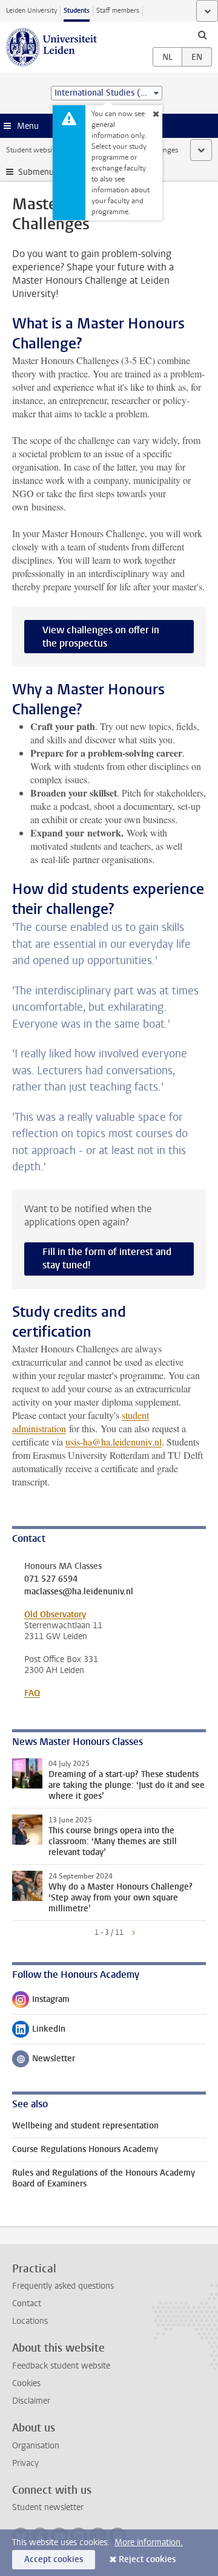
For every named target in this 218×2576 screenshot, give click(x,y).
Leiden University (31, 11)
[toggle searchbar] (202, 34)
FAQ (32, 1693)
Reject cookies (147, 2559)
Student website (32, 150)
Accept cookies (54, 2559)
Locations (30, 2321)
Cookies (26, 2383)
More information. (149, 2542)
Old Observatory (55, 1615)
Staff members (118, 11)
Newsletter (44, 2061)
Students (77, 11)
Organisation (36, 2446)
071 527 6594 (51, 1579)
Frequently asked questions (63, 2286)
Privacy (25, 2463)
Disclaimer (31, 2401)
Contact (27, 2304)
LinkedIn (39, 2032)
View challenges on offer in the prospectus (101, 637)
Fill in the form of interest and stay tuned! (107, 1258)
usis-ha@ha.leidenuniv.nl (114, 1442)
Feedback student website (61, 2366)
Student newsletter (48, 2507)
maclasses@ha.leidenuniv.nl (79, 1592)
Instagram (41, 2002)
